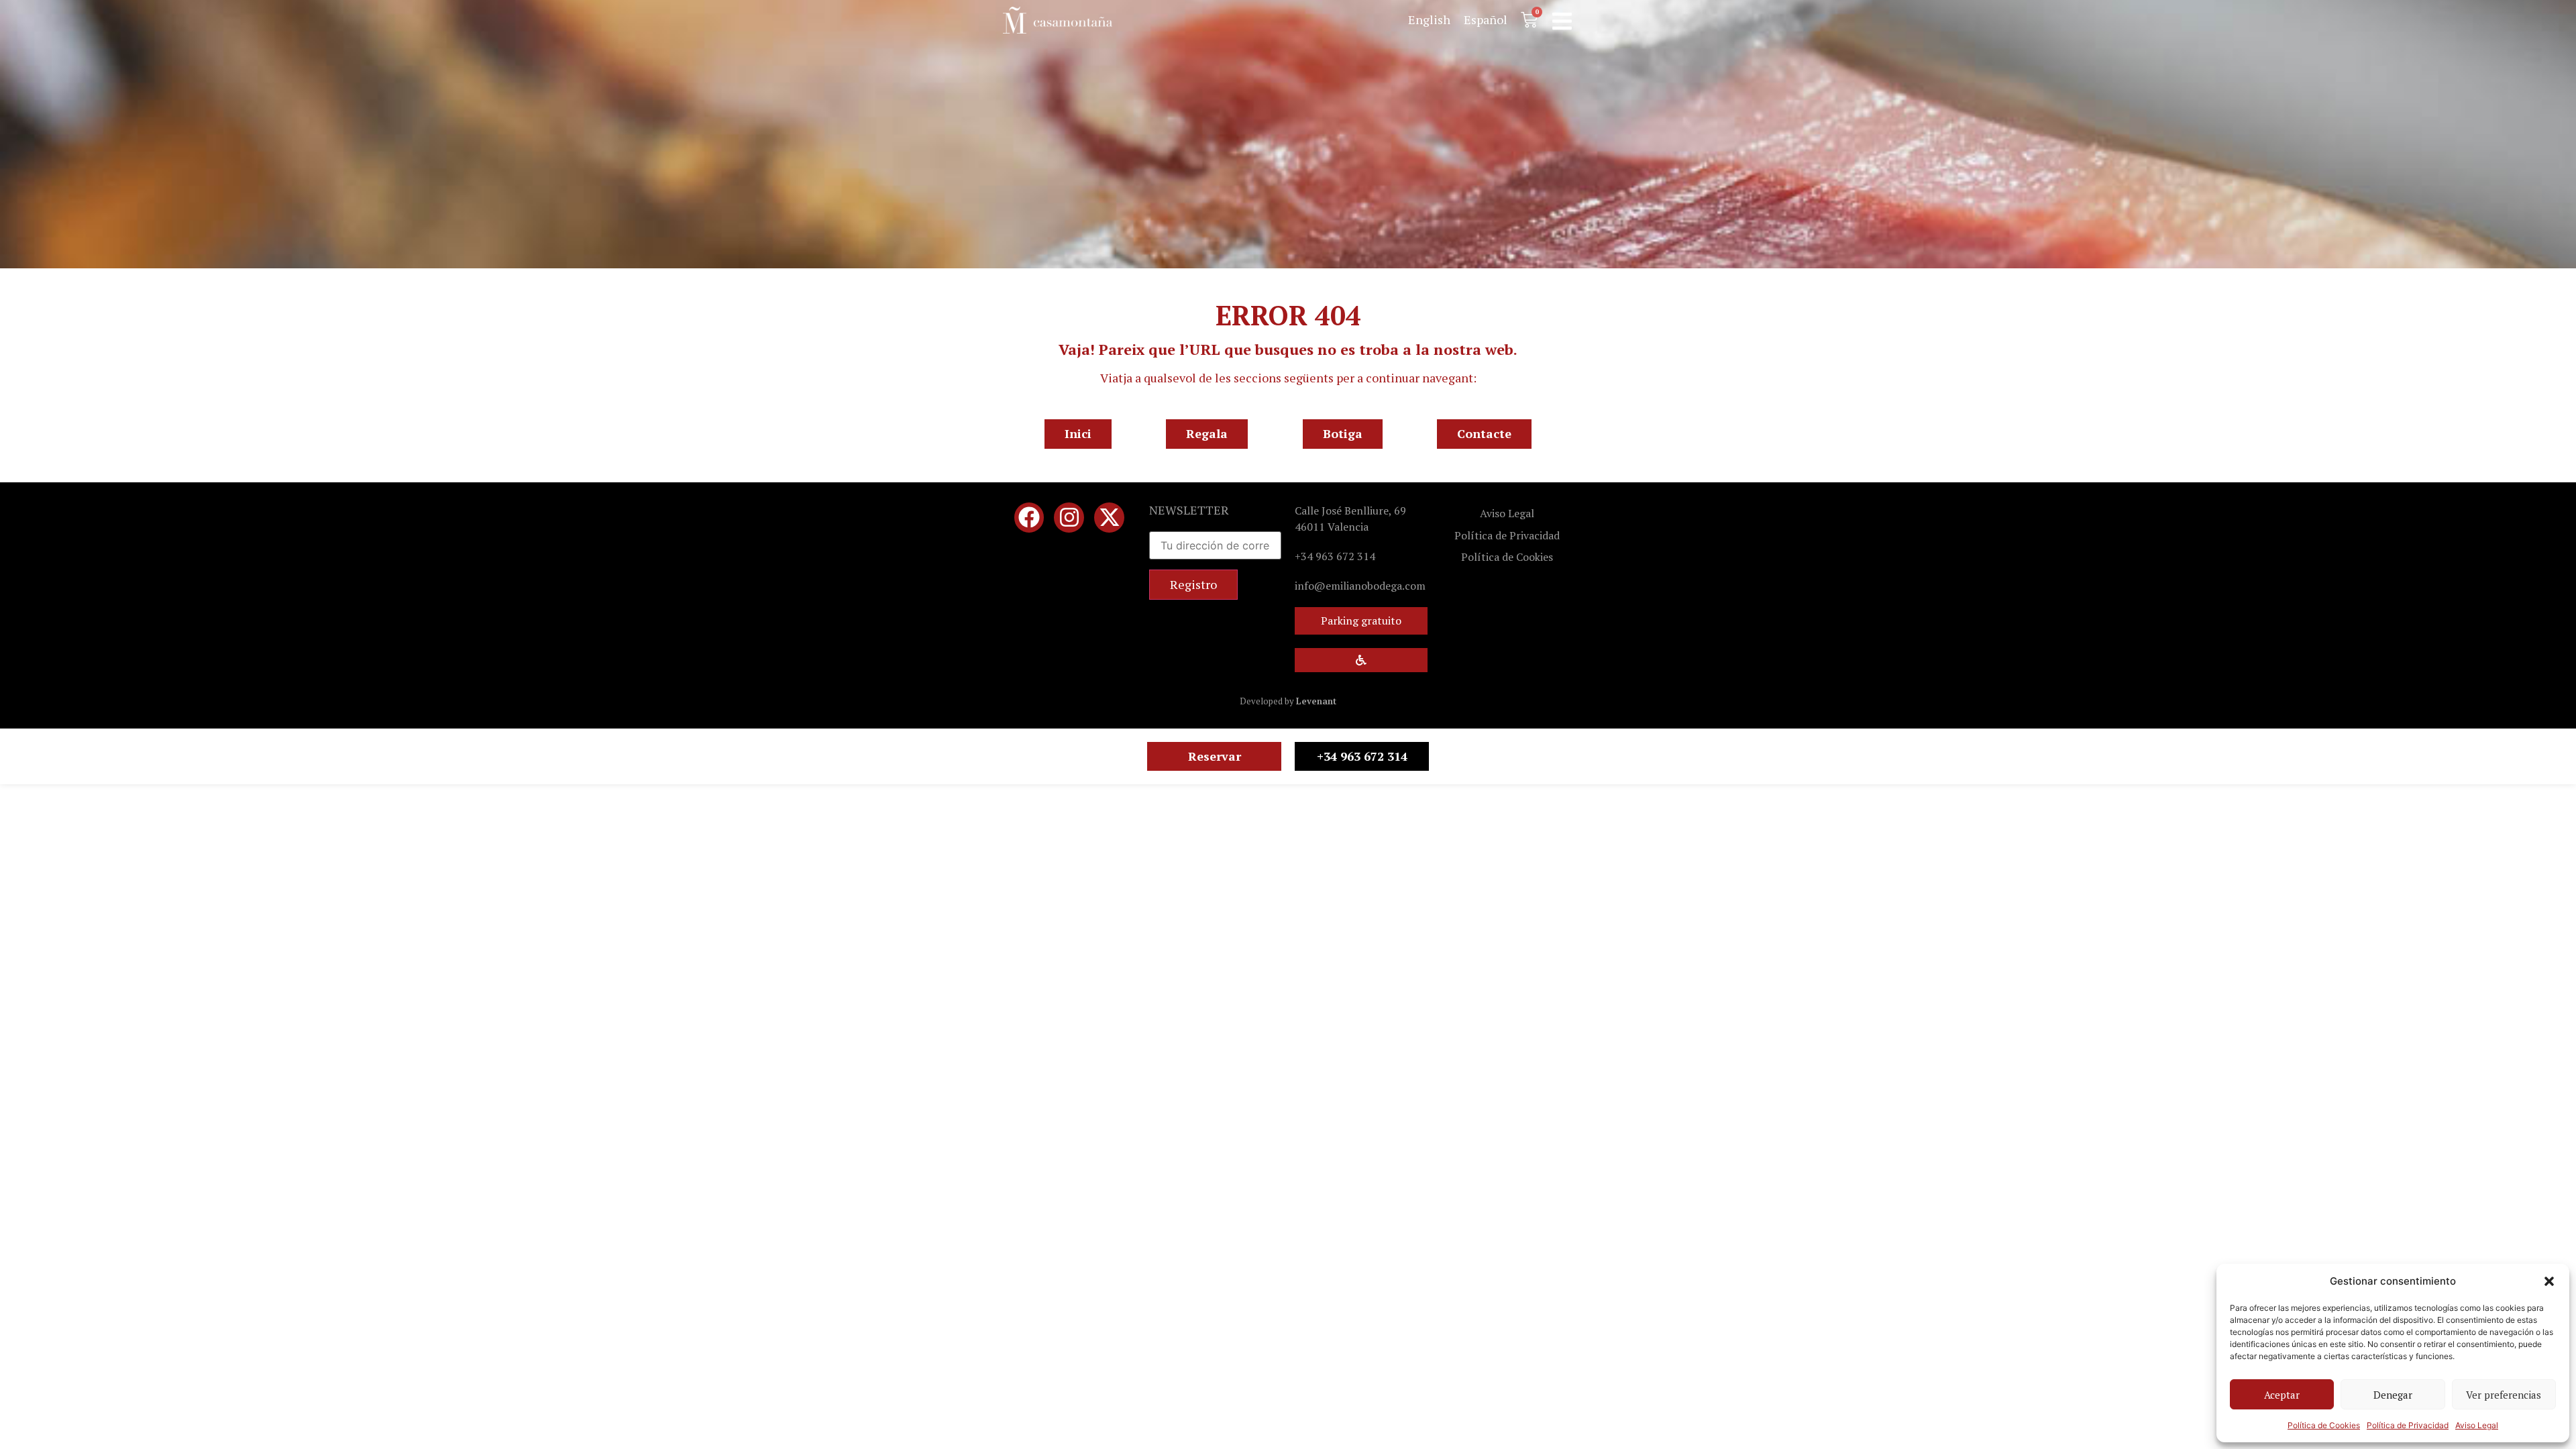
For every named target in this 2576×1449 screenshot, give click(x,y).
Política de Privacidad (2408, 1425)
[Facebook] (1029, 518)
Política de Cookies (2324, 1425)
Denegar (2393, 1395)
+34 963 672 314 (1335, 556)
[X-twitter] (1109, 518)
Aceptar (2282, 1395)
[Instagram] (1069, 518)
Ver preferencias (2504, 1395)
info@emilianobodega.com (1360, 586)
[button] (2549, 1281)
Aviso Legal (2477, 1425)
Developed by (1288, 701)
